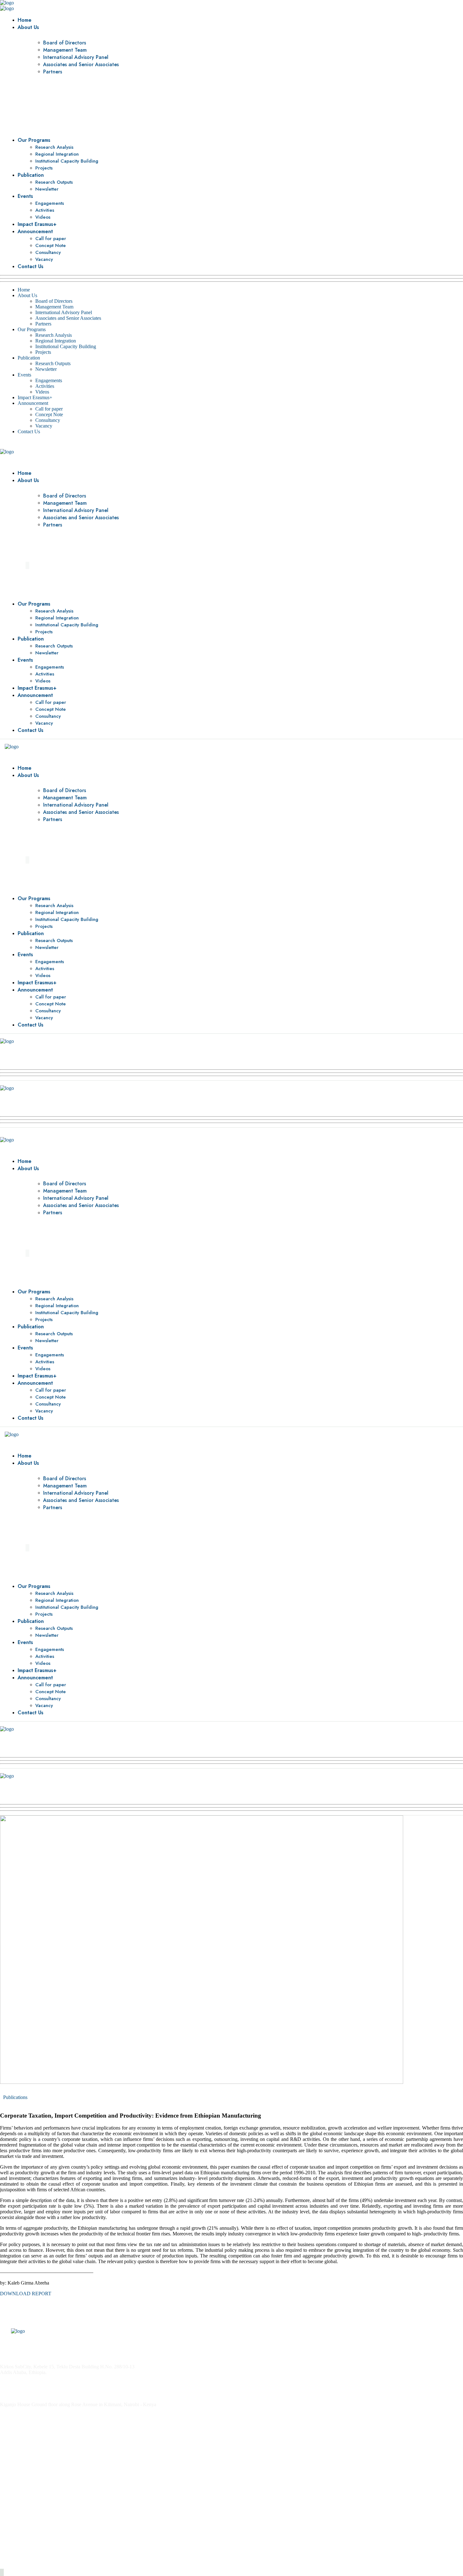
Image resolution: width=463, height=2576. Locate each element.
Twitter (7, 2519)
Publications (15, 2097)
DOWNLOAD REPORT (26, 2294)
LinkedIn (9, 2541)
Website (8, 2508)
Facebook (10, 2530)
